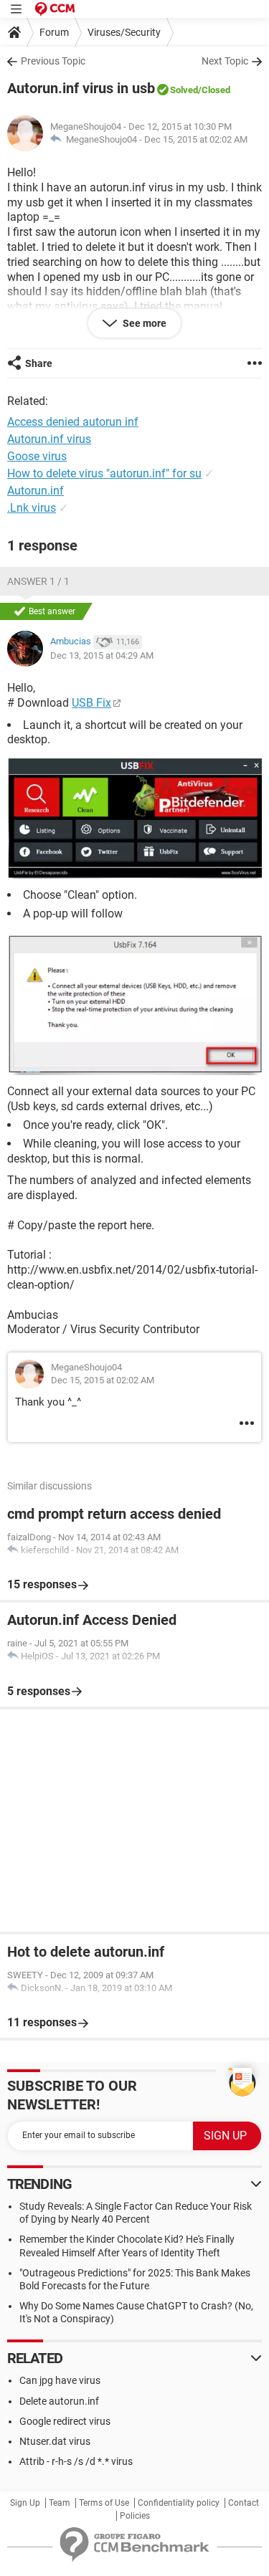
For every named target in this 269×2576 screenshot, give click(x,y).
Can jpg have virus (60, 2380)
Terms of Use (104, 2503)
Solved (184, 90)
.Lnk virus (32, 508)
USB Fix (91, 703)
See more (143, 323)
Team (60, 2503)
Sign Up (25, 2503)
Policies (135, 2516)
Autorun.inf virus (49, 439)
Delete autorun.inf (59, 2401)
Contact (244, 2503)
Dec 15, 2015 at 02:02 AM (196, 139)
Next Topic (225, 61)
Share (39, 363)
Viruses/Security (124, 32)
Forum (54, 32)
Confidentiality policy (179, 2503)
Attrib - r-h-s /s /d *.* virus (76, 2461)
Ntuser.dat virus (55, 2441)
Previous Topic (53, 61)
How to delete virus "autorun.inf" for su (104, 473)
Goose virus (37, 456)
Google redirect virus (65, 2421)
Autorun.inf (36, 491)
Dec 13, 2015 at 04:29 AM (102, 655)
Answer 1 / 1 (38, 581)
